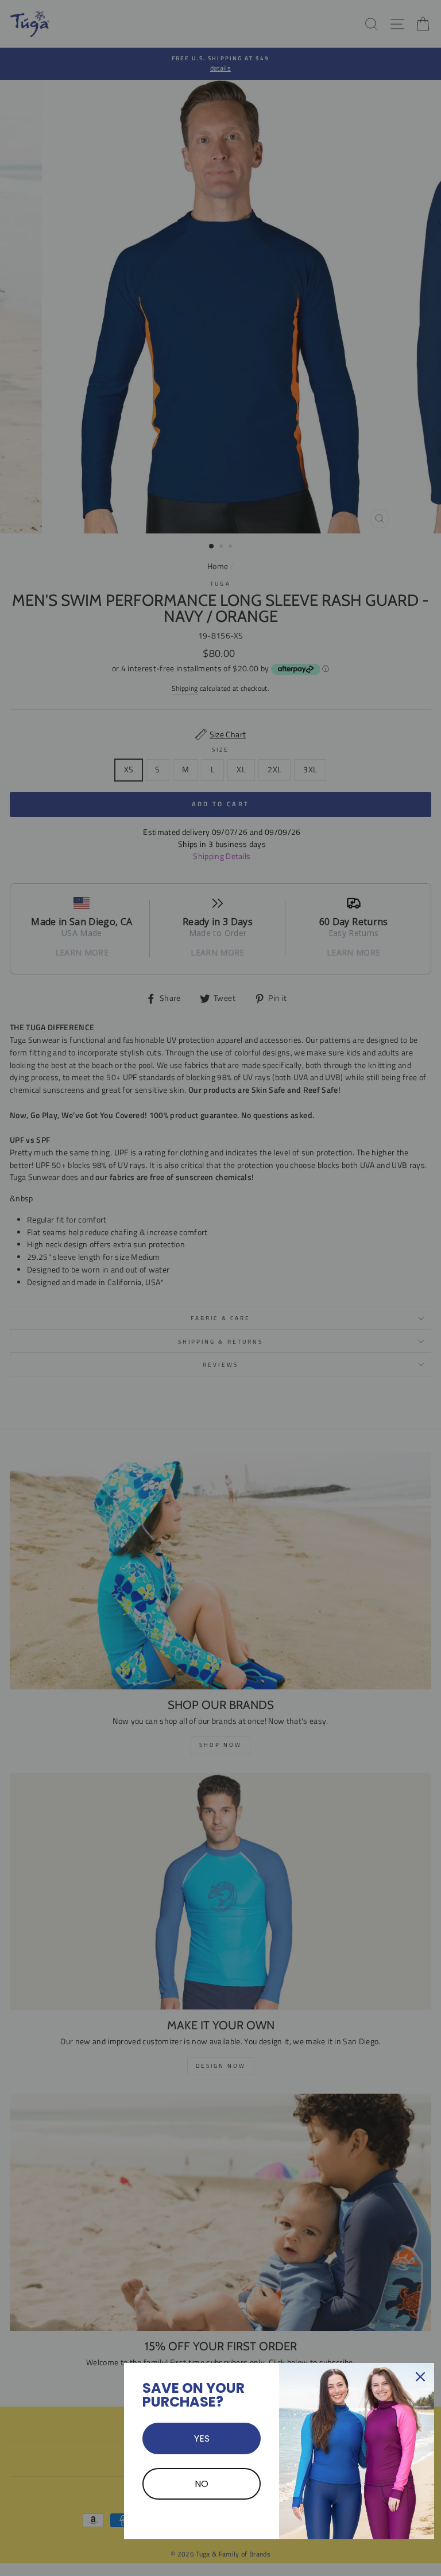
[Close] (420, 2377)
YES (202, 2438)
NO (202, 2484)
